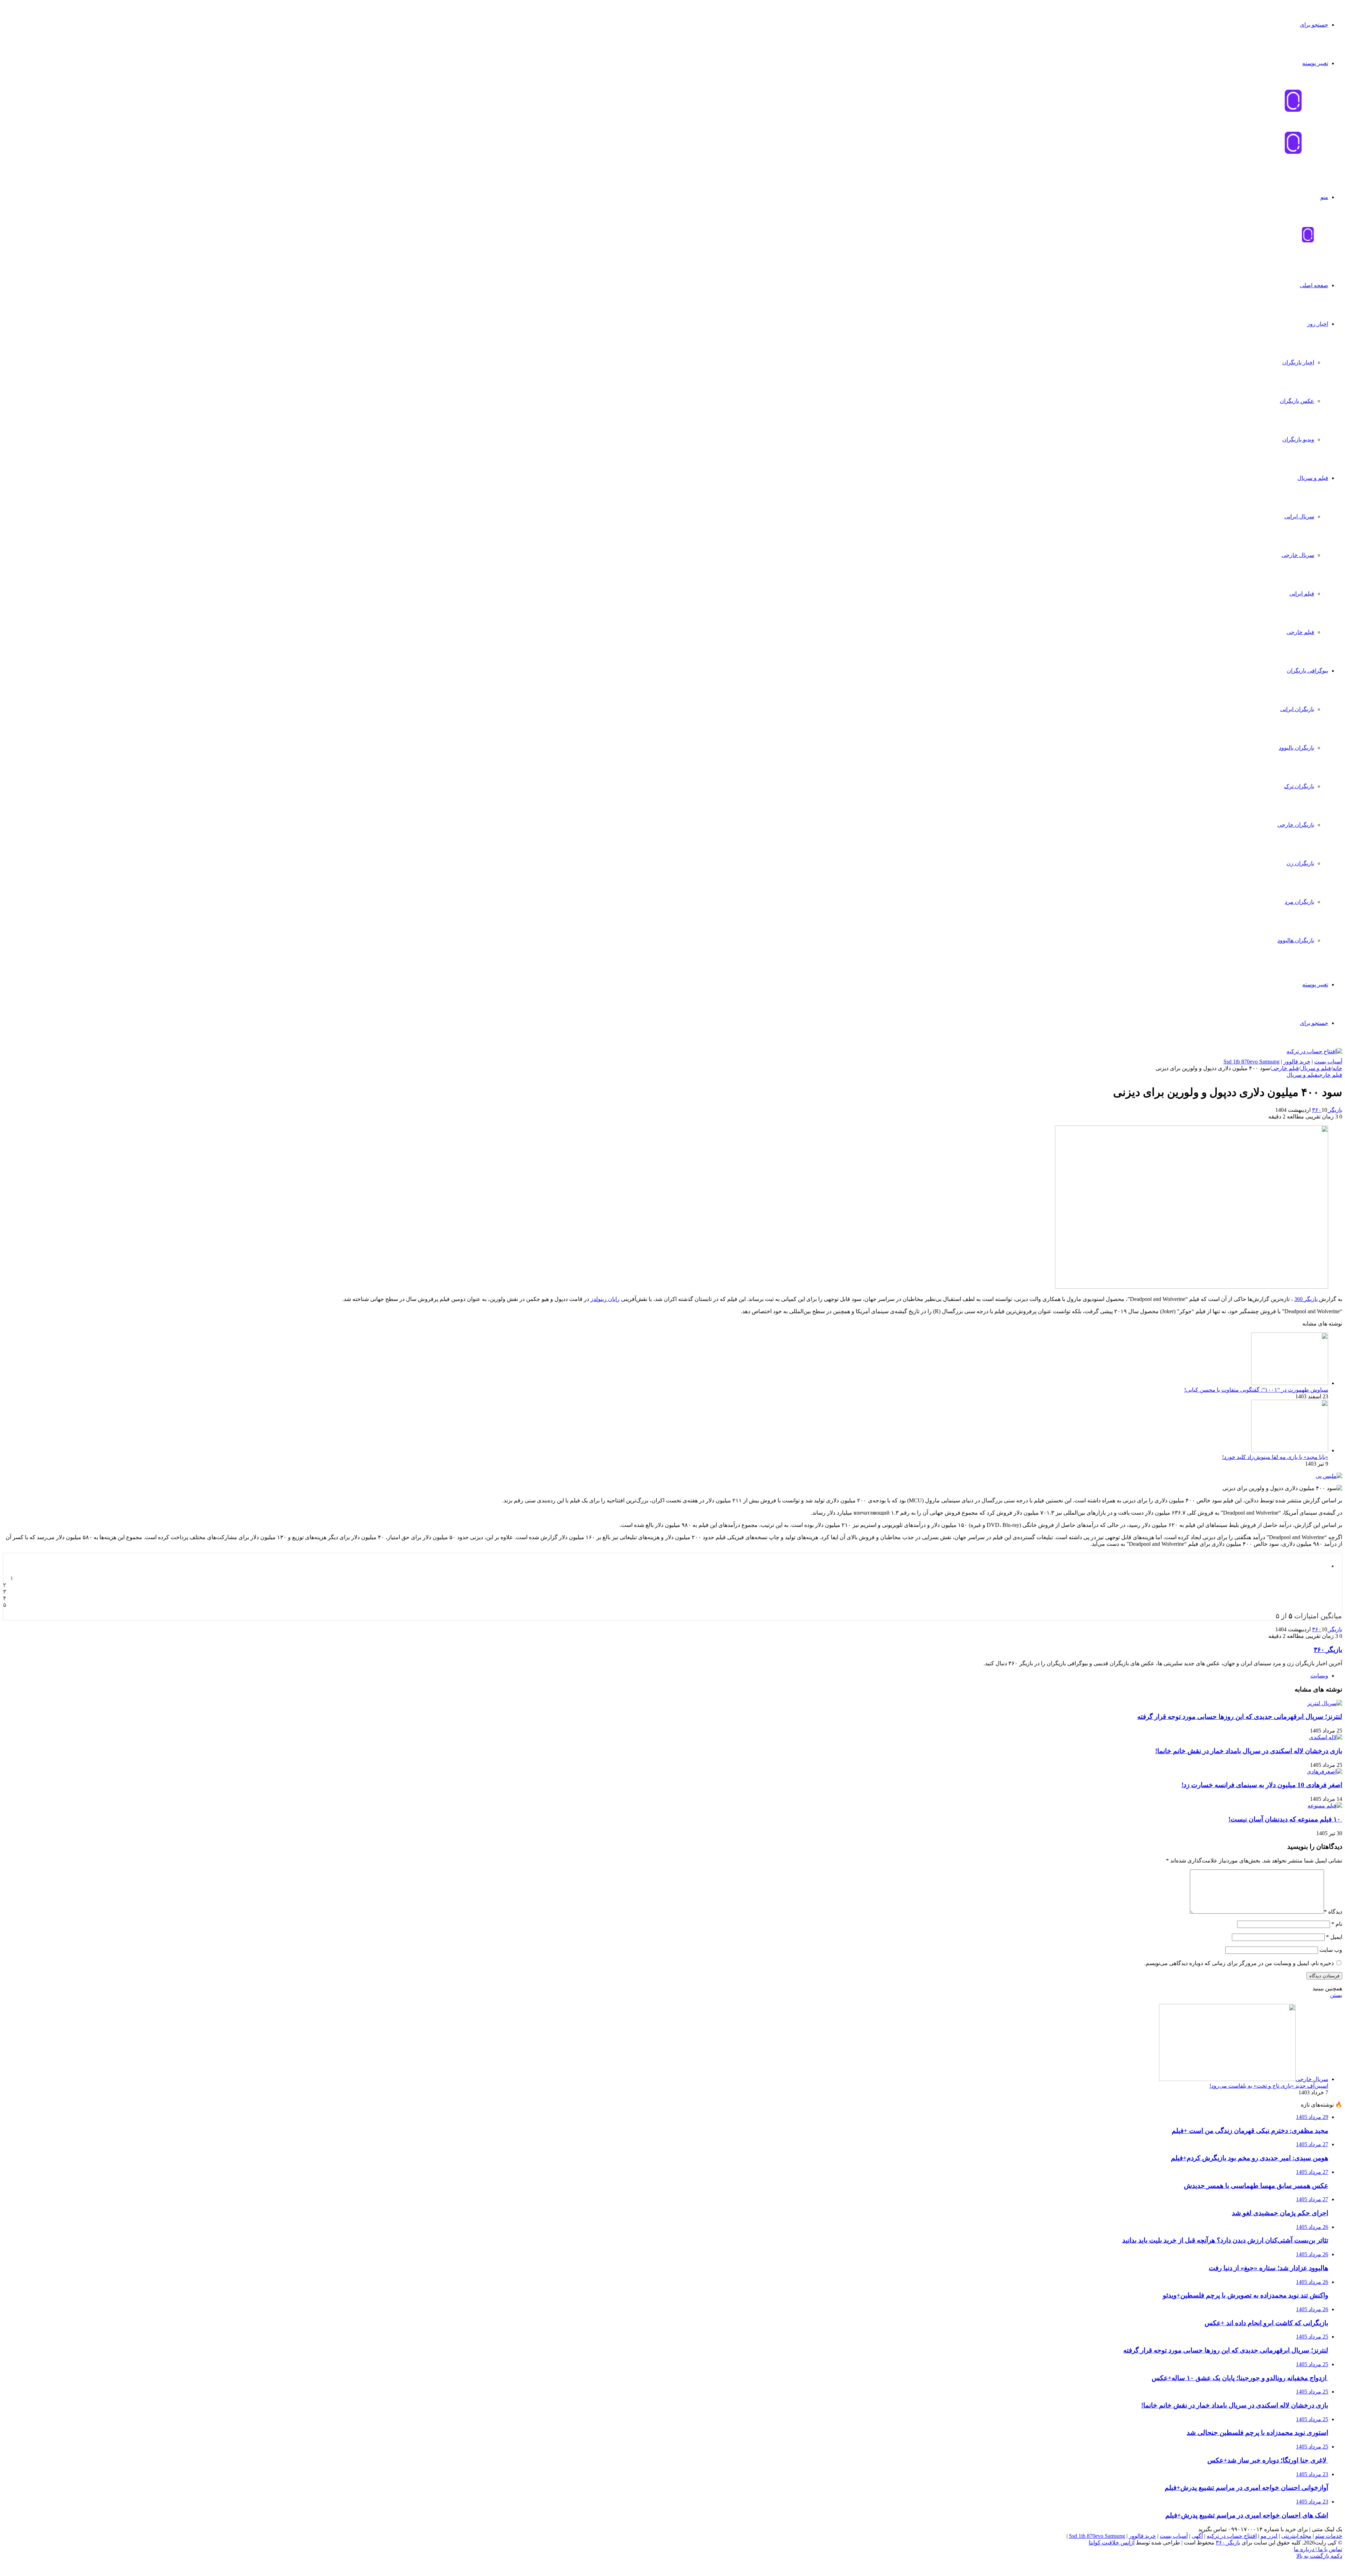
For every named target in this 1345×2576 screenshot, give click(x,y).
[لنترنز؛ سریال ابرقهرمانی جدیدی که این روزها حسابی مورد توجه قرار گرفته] (1325, 1703)
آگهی (1197, 2536)
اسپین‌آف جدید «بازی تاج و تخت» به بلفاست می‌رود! (1269, 2086)
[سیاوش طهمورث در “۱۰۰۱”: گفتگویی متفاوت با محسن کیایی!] (1290, 1383)
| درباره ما (1305, 2549)
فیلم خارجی (1300, 632)
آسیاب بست (1328, 1062)
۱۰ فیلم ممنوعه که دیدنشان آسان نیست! (1285, 1819)
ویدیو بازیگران (1298, 439)
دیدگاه (1333, 1912)
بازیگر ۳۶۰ (1327, 1110)
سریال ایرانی (1299, 516)
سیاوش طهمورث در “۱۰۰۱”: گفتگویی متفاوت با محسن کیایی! (1256, 1390)
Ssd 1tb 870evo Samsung (1251, 1062)
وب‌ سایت (1331, 1950)
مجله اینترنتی (1296, 2536)
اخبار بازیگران (1298, 362)
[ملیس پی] (1329, 1476)
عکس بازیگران (1297, 401)
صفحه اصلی (1314, 285)
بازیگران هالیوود (1296, 940)
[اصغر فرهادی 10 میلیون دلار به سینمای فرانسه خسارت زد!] (1325, 1772)
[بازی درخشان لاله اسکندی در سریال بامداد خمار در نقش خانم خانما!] (1326, 1737)
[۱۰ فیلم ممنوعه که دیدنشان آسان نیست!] (1325, 1806)
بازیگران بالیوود (1296, 748)
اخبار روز (1318, 324)
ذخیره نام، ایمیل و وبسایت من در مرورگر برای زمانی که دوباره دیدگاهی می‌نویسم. (1239, 1963)
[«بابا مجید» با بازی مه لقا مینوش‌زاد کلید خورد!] (1290, 1450)
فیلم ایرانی (1302, 594)
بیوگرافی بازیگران (1308, 671)
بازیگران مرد (1299, 902)
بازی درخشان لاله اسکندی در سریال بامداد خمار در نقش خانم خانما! (1249, 1751)
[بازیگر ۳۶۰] (1308, 241)
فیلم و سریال (1313, 478)
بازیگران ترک (1299, 786)
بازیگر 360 (1307, 1299)
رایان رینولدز (605, 1299)
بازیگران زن (1300, 863)
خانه (1337, 1068)
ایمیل (1334, 1937)
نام (1337, 1924)
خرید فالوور (1297, 1062)
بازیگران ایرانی (1297, 709)
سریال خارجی (1298, 555)
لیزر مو (1269, 2536)
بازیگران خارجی (1296, 825)
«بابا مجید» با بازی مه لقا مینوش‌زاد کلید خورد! (1275, 1457)
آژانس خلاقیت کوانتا (1112, 2543)
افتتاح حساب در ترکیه (1232, 2536)
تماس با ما (1329, 2549)
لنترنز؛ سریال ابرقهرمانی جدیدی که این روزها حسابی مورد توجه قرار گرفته (1240, 1717)
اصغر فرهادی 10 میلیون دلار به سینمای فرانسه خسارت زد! (1262, 1785)
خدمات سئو (1329, 2536)
